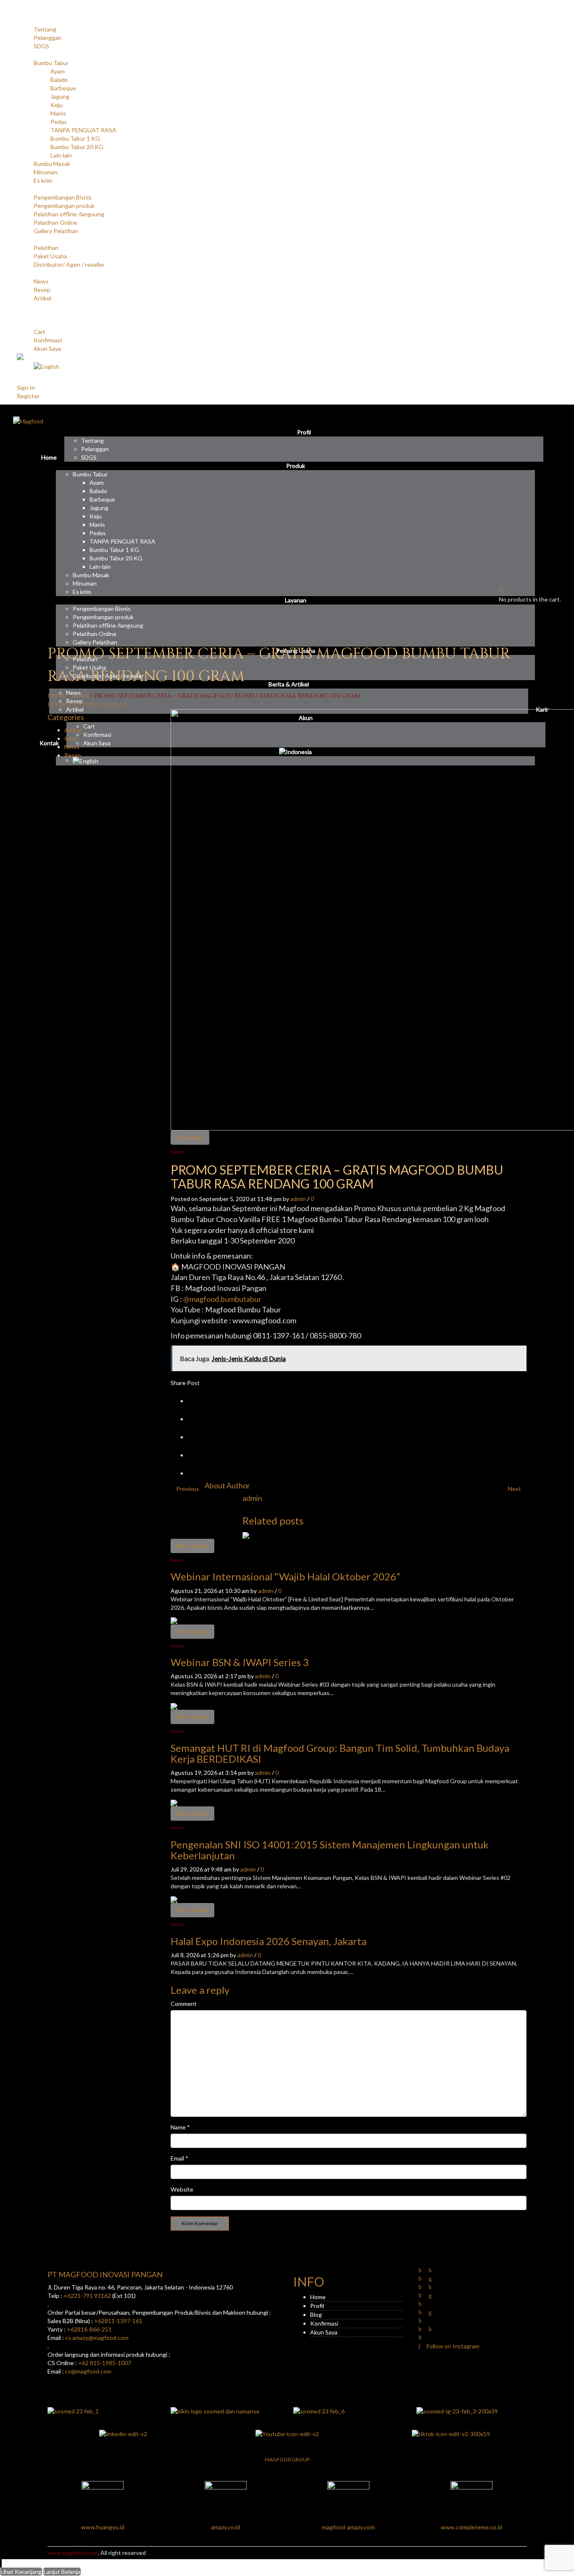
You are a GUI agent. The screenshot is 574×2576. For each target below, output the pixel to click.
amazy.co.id (225, 2527)
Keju (57, 105)
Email (179, 2158)
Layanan (28, 189)
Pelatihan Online (55, 222)
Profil (24, 21)
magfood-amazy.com (348, 2527)
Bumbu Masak (52, 164)
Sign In (26, 388)
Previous (188, 1489)
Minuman (46, 172)
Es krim (43, 180)
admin (298, 1199)
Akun (24, 323)
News (41, 281)
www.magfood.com (73, 2553)
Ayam (58, 71)
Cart (39, 332)
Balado (59, 80)
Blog (316, 2314)
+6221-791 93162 (87, 2296)
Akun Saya (47, 348)
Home (25, 12)
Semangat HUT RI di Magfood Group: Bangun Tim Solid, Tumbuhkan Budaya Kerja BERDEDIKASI (340, 1753)
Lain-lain (61, 155)
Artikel (42, 298)
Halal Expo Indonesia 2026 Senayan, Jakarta (269, 1941)
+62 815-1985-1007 (105, 2363)
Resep (42, 290)
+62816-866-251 (89, 2329)
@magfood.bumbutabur (222, 1299)
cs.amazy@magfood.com (97, 2338)
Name (180, 2127)
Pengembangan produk (64, 206)
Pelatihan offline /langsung (69, 214)
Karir (23, 306)
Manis (58, 113)
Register (28, 396)
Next (515, 1489)
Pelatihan (46, 248)
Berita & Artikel (37, 273)
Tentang (45, 29)
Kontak (26, 315)
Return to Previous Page (87, 705)
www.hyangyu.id (103, 2527)
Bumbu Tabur (51, 63)
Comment (184, 2004)
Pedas (59, 122)
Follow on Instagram (452, 2346)
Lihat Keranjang (21, 2572)
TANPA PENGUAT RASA (83, 130)
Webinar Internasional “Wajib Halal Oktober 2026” (285, 1576)
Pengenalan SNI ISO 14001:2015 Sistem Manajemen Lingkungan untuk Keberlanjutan (330, 1850)
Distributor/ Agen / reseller (69, 264)
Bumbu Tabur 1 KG (75, 138)
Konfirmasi (48, 340)
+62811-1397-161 (118, 2321)
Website (182, 2189)
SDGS (41, 46)
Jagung (60, 96)
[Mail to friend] (195, 1473)
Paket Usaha (50, 256)
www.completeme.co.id (471, 2527)
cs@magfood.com (88, 2371)
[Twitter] (195, 1401)
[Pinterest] (195, 1437)
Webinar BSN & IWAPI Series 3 (240, 1662)
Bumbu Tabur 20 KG (77, 147)
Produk (26, 54)
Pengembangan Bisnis (63, 197)
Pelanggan (47, 38)
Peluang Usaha (36, 239)
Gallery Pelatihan (56, 231)
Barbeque (63, 88)
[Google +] (195, 1455)
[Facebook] (195, 1419)
